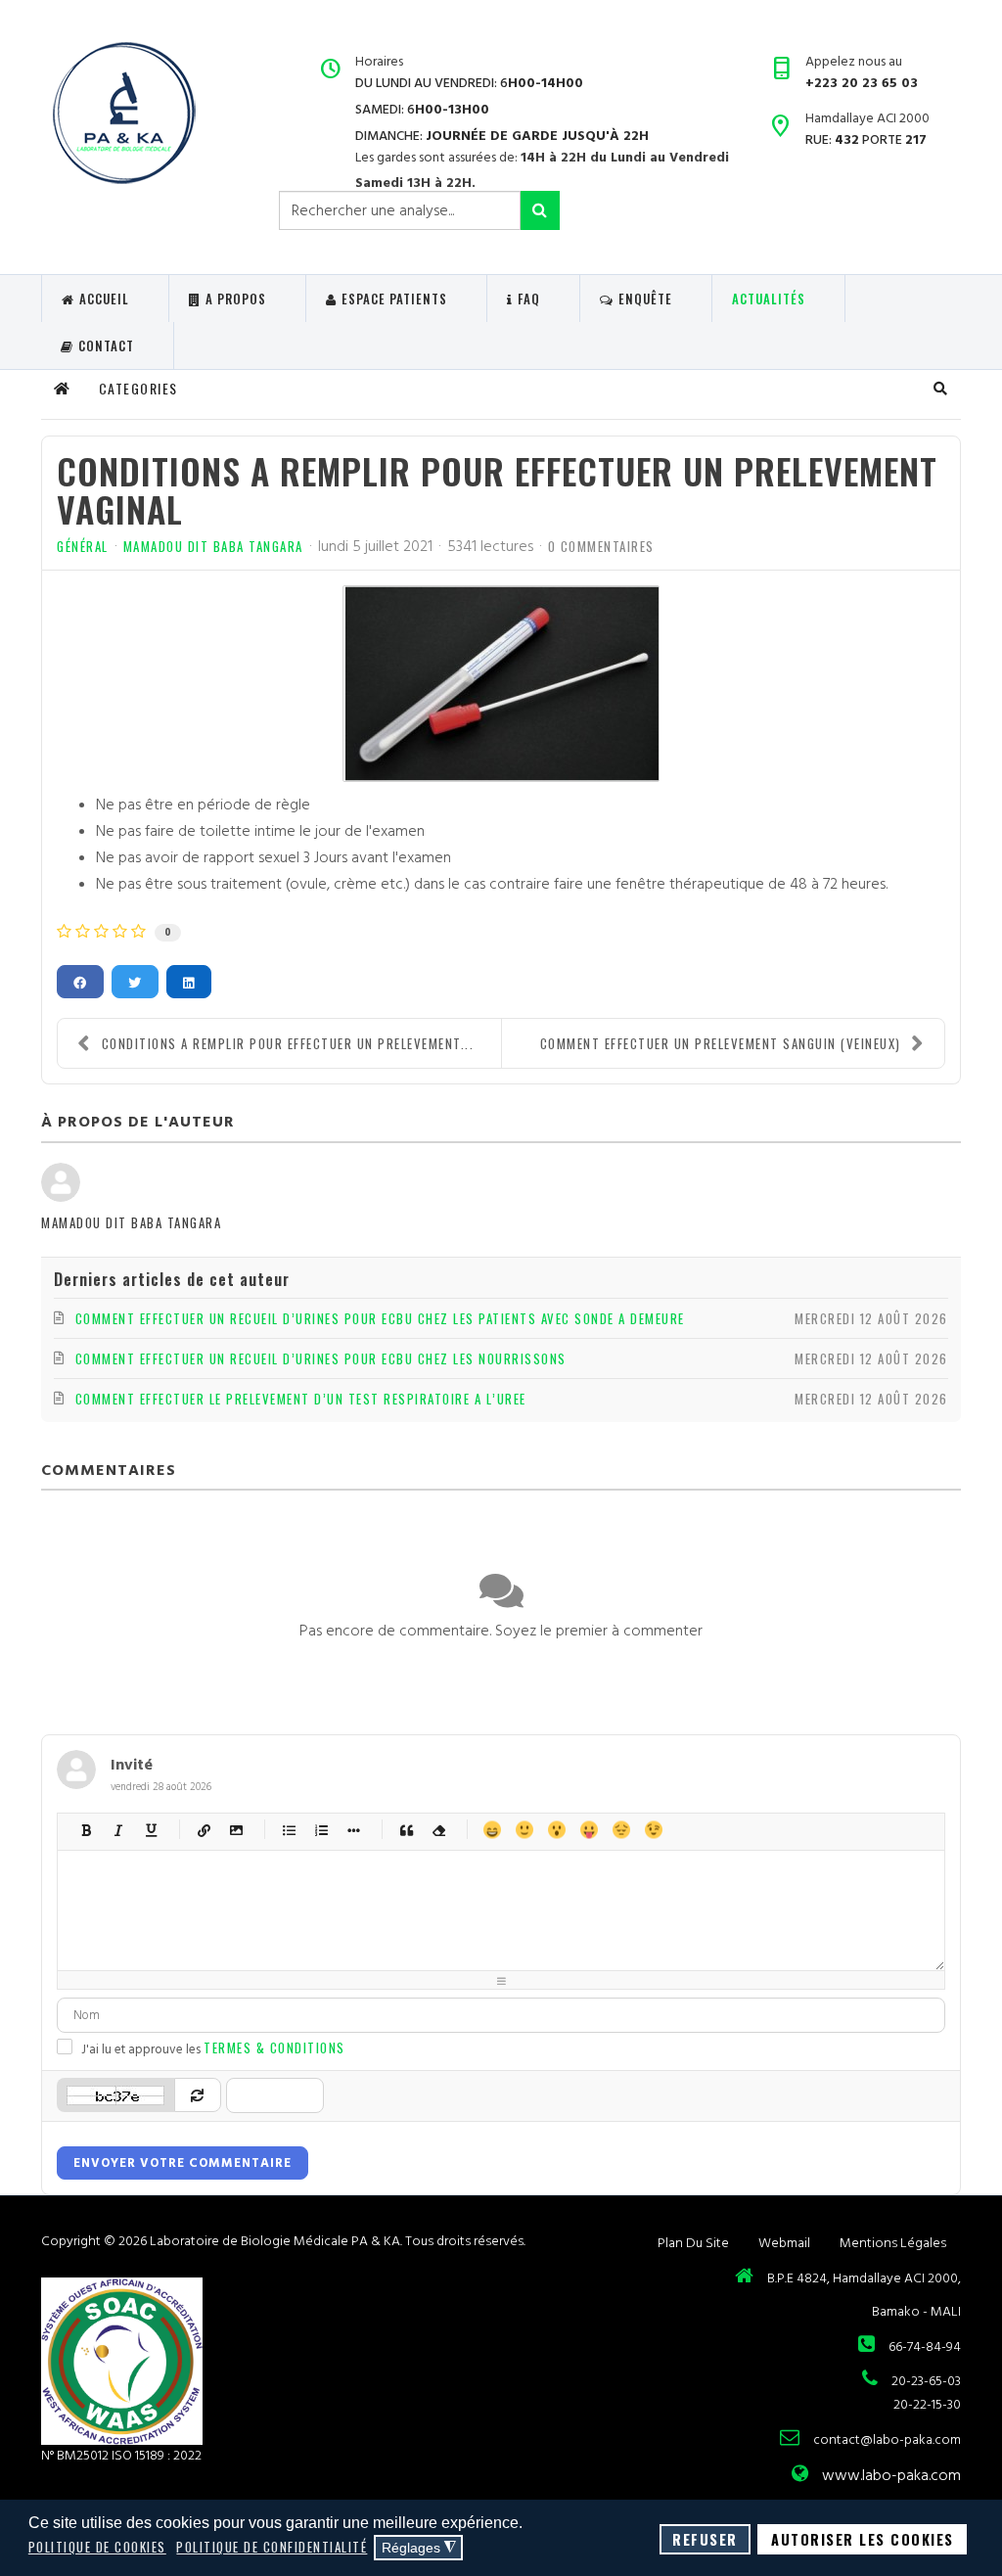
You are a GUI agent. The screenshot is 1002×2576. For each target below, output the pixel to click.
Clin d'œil (653, 1830)
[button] (941, 389)
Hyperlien (204, 1830)
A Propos (236, 299)
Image (236, 1830)
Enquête (645, 299)
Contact (106, 345)
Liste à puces (289, 1830)
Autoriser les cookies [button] (863, 2539)
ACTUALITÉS (769, 299)
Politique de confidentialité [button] (272, 2547)
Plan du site (693, 2243)
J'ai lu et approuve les (213, 2048)
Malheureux (621, 1830)
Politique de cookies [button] (97, 2547)
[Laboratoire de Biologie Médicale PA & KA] (123, 113)
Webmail (784, 2243)
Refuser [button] (705, 2539)
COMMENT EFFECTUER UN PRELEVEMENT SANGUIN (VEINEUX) (721, 1043)
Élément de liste (354, 1830)
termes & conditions (274, 2047)
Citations (407, 1830)
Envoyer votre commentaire (182, 2163)
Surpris (556, 1830)
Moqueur (589, 1830)
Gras (87, 1830)
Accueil (104, 299)
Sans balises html (439, 1830)
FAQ (529, 299)
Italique (119, 1830)
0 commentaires (601, 546)
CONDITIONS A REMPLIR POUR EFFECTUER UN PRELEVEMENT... (288, 1043)
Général (83, 546)
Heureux (492, 1830)
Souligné (151, 1830)
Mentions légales (893, 2243)
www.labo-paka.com (891, 2475)
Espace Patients (394, 299)
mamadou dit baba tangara (213, 546)
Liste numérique (321, 1830)
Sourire (524, 1830)
